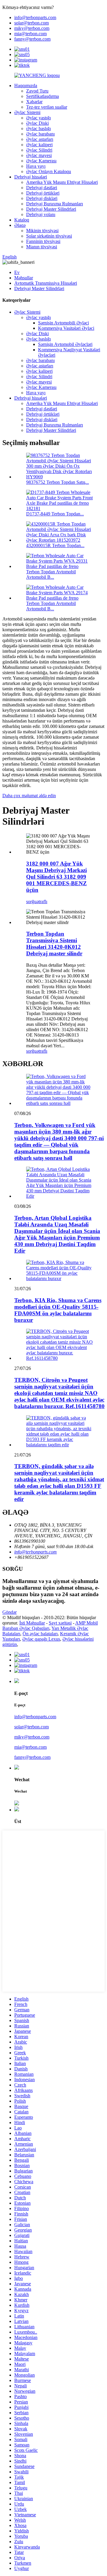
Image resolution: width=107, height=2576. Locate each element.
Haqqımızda (26, 86)
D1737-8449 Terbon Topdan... (55, 514)
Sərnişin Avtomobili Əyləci (63, 323)
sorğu (31, 901)
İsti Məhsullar (32, 1623)
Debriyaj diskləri (42, 198)
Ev (17, 272)
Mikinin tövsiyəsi (42, 231)
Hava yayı (36, 166)
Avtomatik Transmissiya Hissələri (46, 283)
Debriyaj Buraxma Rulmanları (55, 204)
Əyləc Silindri (39, 150)
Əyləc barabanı (40, 134)
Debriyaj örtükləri (43, 193)
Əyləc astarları (40, 139)
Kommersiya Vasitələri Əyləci (66, 328)
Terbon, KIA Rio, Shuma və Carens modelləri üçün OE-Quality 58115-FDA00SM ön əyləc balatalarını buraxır (58, 1310)
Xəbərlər (34, 102)
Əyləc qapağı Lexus (41, 1639)
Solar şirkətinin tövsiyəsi (49, 236)
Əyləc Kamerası (41, 161)
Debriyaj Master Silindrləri (51, 209)
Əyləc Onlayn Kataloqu (49, 171)
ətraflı (42, 901)
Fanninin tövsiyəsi (43, 241)
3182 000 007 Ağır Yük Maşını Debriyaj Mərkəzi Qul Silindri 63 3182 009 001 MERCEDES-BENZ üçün (56, 877)
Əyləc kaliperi (39, 145)
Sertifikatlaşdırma (43, 96)
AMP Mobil (86, 1623)
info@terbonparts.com (35, 17)
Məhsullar (24, 278)
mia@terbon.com (30, 34)
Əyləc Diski (37, 123)
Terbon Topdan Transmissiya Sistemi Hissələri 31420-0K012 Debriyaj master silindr (54, 944)
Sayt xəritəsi (60, 1623)
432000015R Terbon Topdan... (55, 545)
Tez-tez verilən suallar (47, 107)
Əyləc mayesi (39, 155)
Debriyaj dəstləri (42, 188)
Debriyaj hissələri (31, 177)
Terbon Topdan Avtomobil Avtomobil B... (51, 574)
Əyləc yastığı (38, 118)
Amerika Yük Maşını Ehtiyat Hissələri (62, 182)
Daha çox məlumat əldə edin (29, 796)
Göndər (10, 1612)
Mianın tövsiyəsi (42, 247)
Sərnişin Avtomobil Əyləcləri (65, 344)
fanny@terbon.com (32, 39)
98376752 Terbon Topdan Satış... (58, 482)
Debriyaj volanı (41, 214)
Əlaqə (20, 225)
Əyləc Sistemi (27, 112)
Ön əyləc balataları (40, 1634)
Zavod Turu (37, 91)
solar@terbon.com (32, 23)
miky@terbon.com (32, 28)
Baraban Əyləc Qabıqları (26, 1628)
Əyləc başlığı (38, 128)
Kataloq (22, 220)
